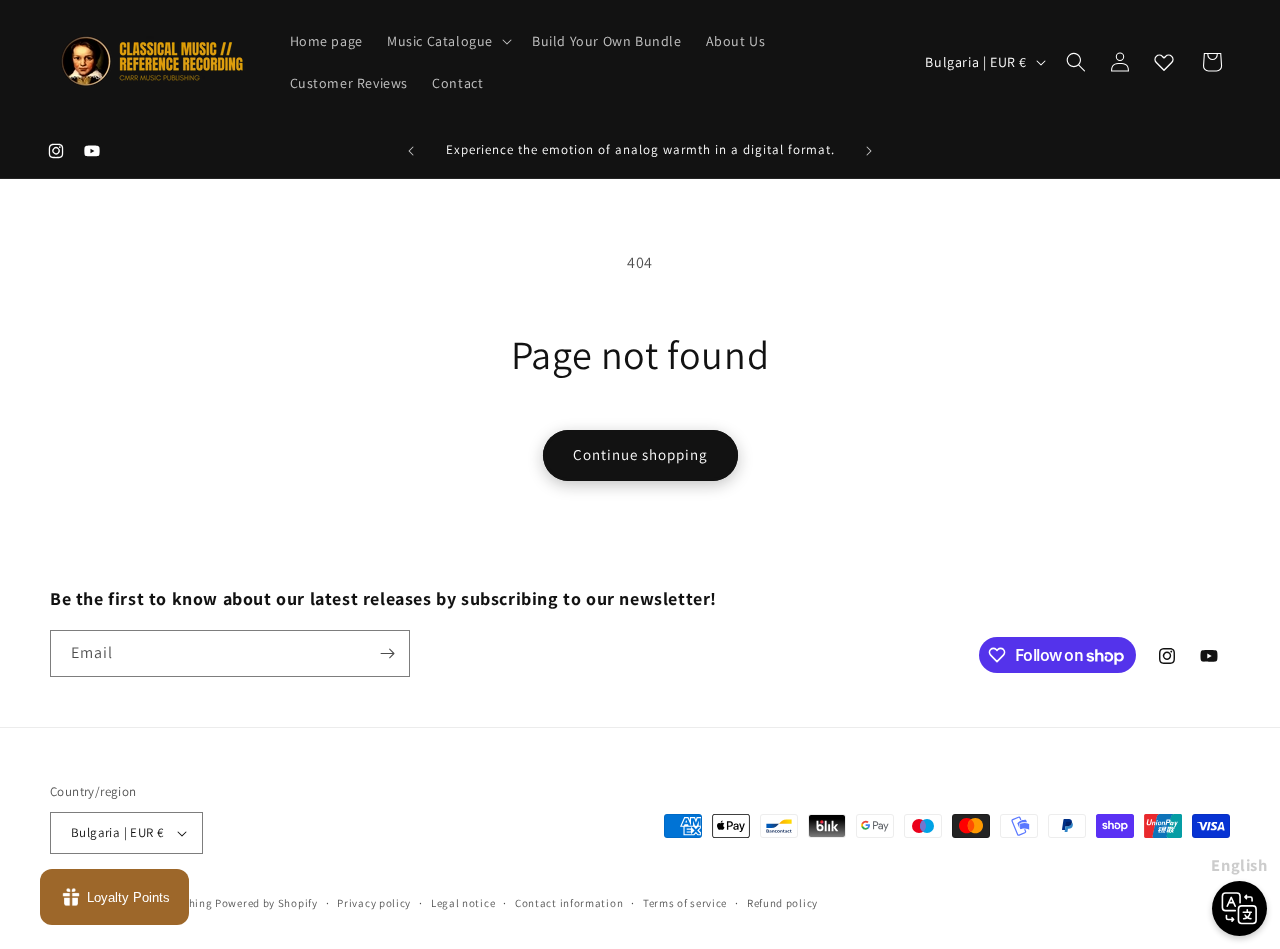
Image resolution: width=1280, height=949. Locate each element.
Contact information (569, 903)
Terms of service (685, 903)
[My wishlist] (1164, 62)
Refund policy (782, 903)
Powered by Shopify (266, 903)
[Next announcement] (869, 151)
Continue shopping (640, 454)
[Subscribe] (387, 653)
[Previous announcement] (411, 151)
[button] (447, 41)
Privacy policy (374, 903)
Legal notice (463, 903)
